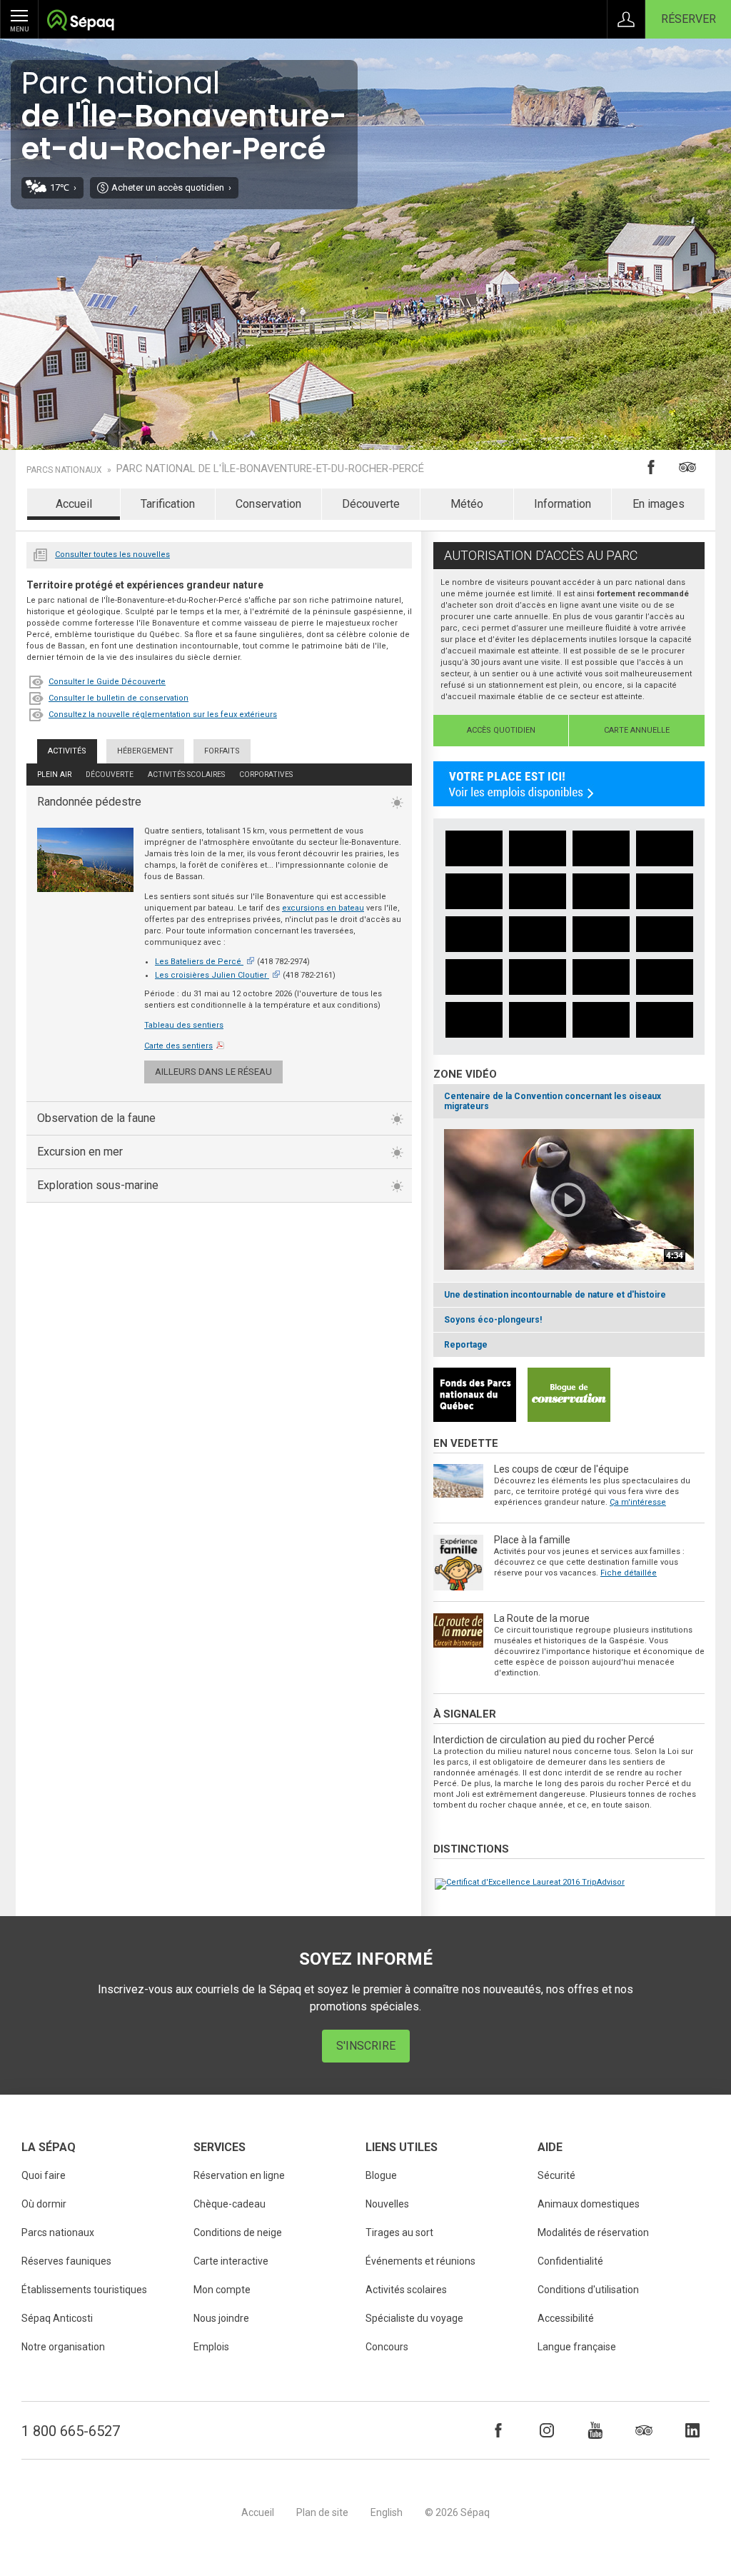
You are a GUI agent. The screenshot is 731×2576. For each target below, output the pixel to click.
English (387, 2512)
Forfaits (222, 751)
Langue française (577, 2347)
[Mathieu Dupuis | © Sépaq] (474, 848)
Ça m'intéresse (638, 1502)
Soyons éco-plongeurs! (493, 1320)
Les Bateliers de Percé (198, 962)
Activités (67, 751)
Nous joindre (221, 2318)
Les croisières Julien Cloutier (211, 975)
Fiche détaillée (629, 1573)
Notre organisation (63, 2347)
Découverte (371, 504)
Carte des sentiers (178, 1046)
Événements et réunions (420, 2261)
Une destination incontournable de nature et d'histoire (555, 1295)
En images (659, 504)
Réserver (689, 19)
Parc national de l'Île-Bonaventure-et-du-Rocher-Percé (270, 469)
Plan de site (322, 2512)
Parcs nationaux (64, 470)
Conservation (268, 504)
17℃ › (63, 187)
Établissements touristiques (84, 2290)
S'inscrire (366, 2046)
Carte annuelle (637, 730)
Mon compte (222, 2290)
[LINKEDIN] (692, 2430)
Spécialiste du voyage (414, 2318)
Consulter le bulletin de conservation (119, 698)
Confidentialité (570, 2261)
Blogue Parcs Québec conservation (569, 1395)
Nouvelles (41, 553)
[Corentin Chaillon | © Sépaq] (665, 891)
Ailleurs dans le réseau (213, 1072)
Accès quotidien (501, 730)
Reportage (466, 1345)
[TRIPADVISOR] (644, 2430)
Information (563, 504)
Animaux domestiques (589, 2204)
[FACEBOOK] (498, 2430)
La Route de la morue (542, 1618)
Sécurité (556, 2175)
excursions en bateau (323, 908)
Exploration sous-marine (98, 1185)
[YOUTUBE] (595, 2430)
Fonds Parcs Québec (475, 1395)
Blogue (381, 2175)
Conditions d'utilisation (588, 2290)
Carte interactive (231, 2261)
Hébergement (145, 751)
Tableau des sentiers (184, 1025)
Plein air (54, 775)
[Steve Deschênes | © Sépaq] (538, 891)
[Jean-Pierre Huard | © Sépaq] (474, 891)
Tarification (168, 504)
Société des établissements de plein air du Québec (80, 22)
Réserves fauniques (66, 2261)
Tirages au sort (399, 2232)
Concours (387, 2347)
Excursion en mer (80, 1152)
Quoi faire (44, 2175)
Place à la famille (532, 1540)
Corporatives (266, 775)
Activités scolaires (186, 775)
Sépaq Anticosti (57, 2318)
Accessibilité (566, 2318)
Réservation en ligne (239, 2175)
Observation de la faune (96, 1118)
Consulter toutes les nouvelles (112, 555)
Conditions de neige (238, 2232)
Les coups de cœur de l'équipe (561, 1469)
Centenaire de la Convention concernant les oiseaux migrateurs (553, 1101)
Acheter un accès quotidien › (171, 187)
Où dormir (44, 2204)
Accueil (74, 504)
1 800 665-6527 (71, 2431)
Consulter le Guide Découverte (107, 682)
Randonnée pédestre (89, 802)
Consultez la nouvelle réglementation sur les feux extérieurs (163, 715)
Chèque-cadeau (230, 2204)
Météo (467, 504)
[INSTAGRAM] (547, 2430)
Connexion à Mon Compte (626, 19)
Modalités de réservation (593, 2232)
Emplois (211, 2347)
